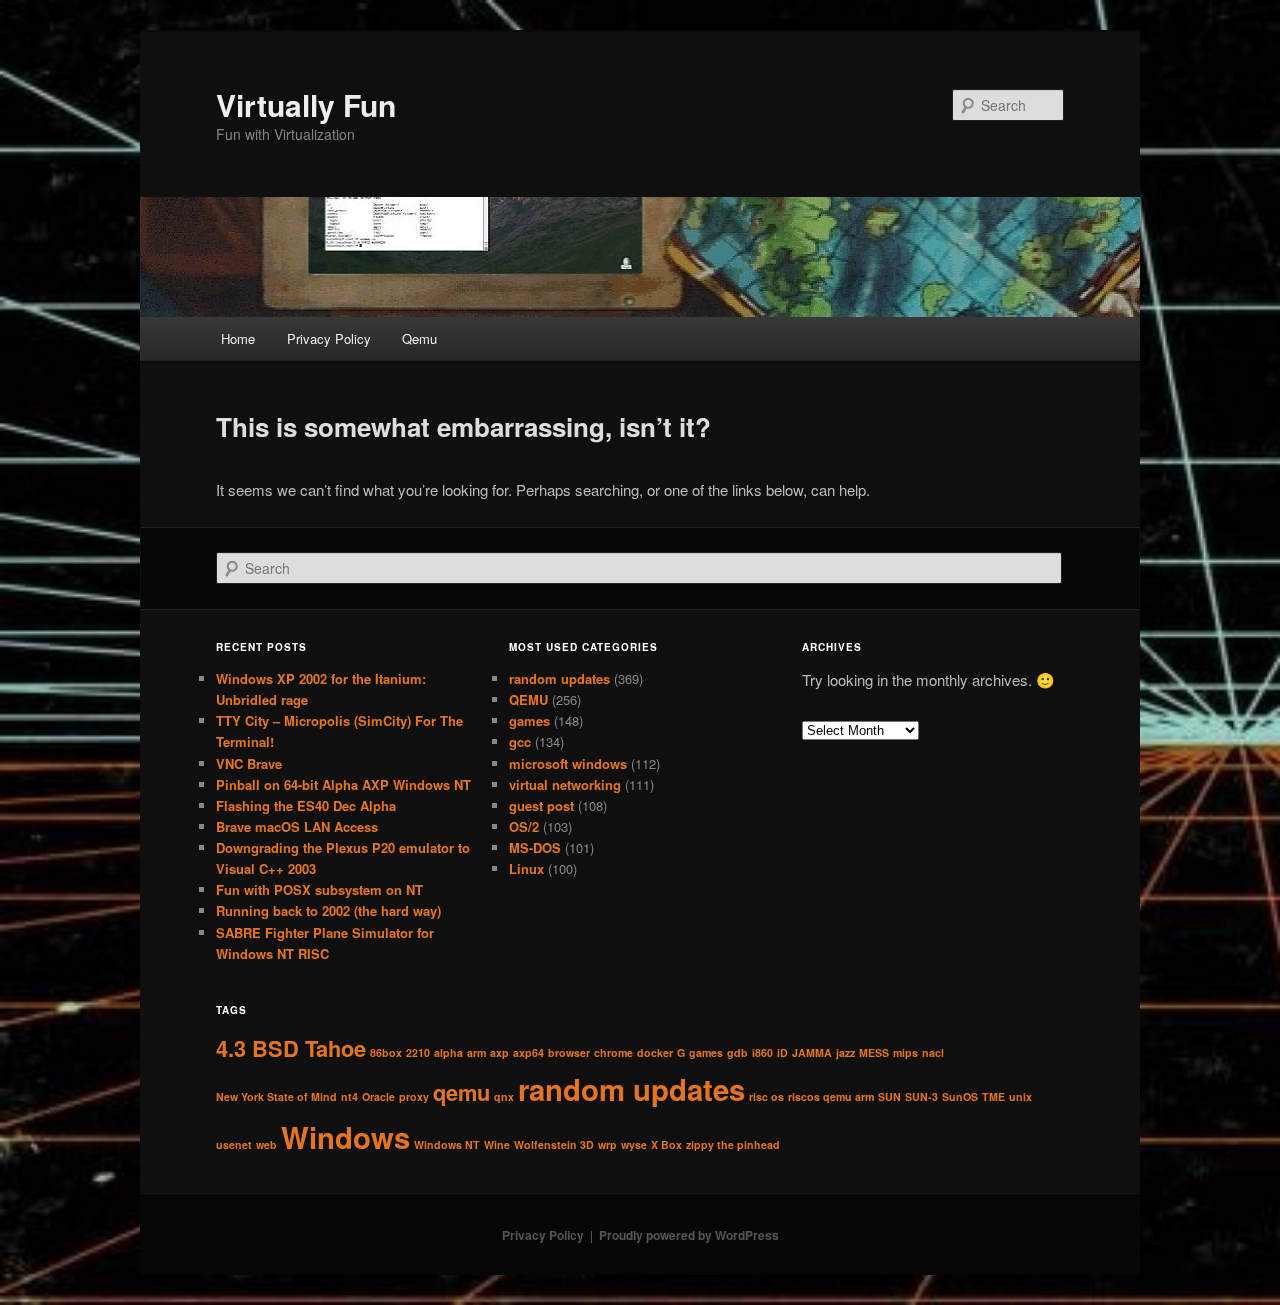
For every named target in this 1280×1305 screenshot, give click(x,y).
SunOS (960, 1096)
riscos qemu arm (831, 1096)
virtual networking (565, 784)
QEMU (528, 699)
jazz (845, 1052)
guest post (541, 805)
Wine (497, 1144)
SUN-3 (921, 1096)
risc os (766, 1096)
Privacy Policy (329, 338)
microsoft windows (568, 763)
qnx (504, 1096)
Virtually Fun (306, 104)
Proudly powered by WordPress (689, 1235)
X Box (666, 1144)
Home (238, 338)
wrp (607, 1144)
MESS (874, 1052)
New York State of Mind (276, 1096)
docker (655, 1052)
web (266, 1144)
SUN (889, 1096)
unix (1020, 1096)
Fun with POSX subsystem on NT (319, 889)
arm (476, 1052)
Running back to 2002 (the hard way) (328, 910)
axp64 (528, 1052)
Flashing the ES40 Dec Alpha (306, 805)
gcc (520, 741)
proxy (414, 1096)
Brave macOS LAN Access (297, 826)
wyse (634, 1144)
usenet (234, 1144)
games (529, 720)
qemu (461, 1092)
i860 (762, 1052)
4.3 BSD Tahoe (291, 1048)
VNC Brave (249, 763)
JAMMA (812, 1052)
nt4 (349, 1096)
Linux (526, 868)
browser (569, 1052)
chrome (613, 1052)
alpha (448, 1052)
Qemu (419, 338)
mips (905, 1052)
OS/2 (524, 826)
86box (386, 1052)
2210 (418, 1052)
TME (993, 1096)
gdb (737, 1052)
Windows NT (447, 1144)
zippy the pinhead (733, 1144)
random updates (559, 678)
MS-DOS (535, 847)
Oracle (378, 1096)
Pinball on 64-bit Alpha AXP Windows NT (343, 784)
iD (782, 1052)
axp (499, 1052)
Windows (345, 1137)
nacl (933, 1052)
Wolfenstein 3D (554, 1144)
